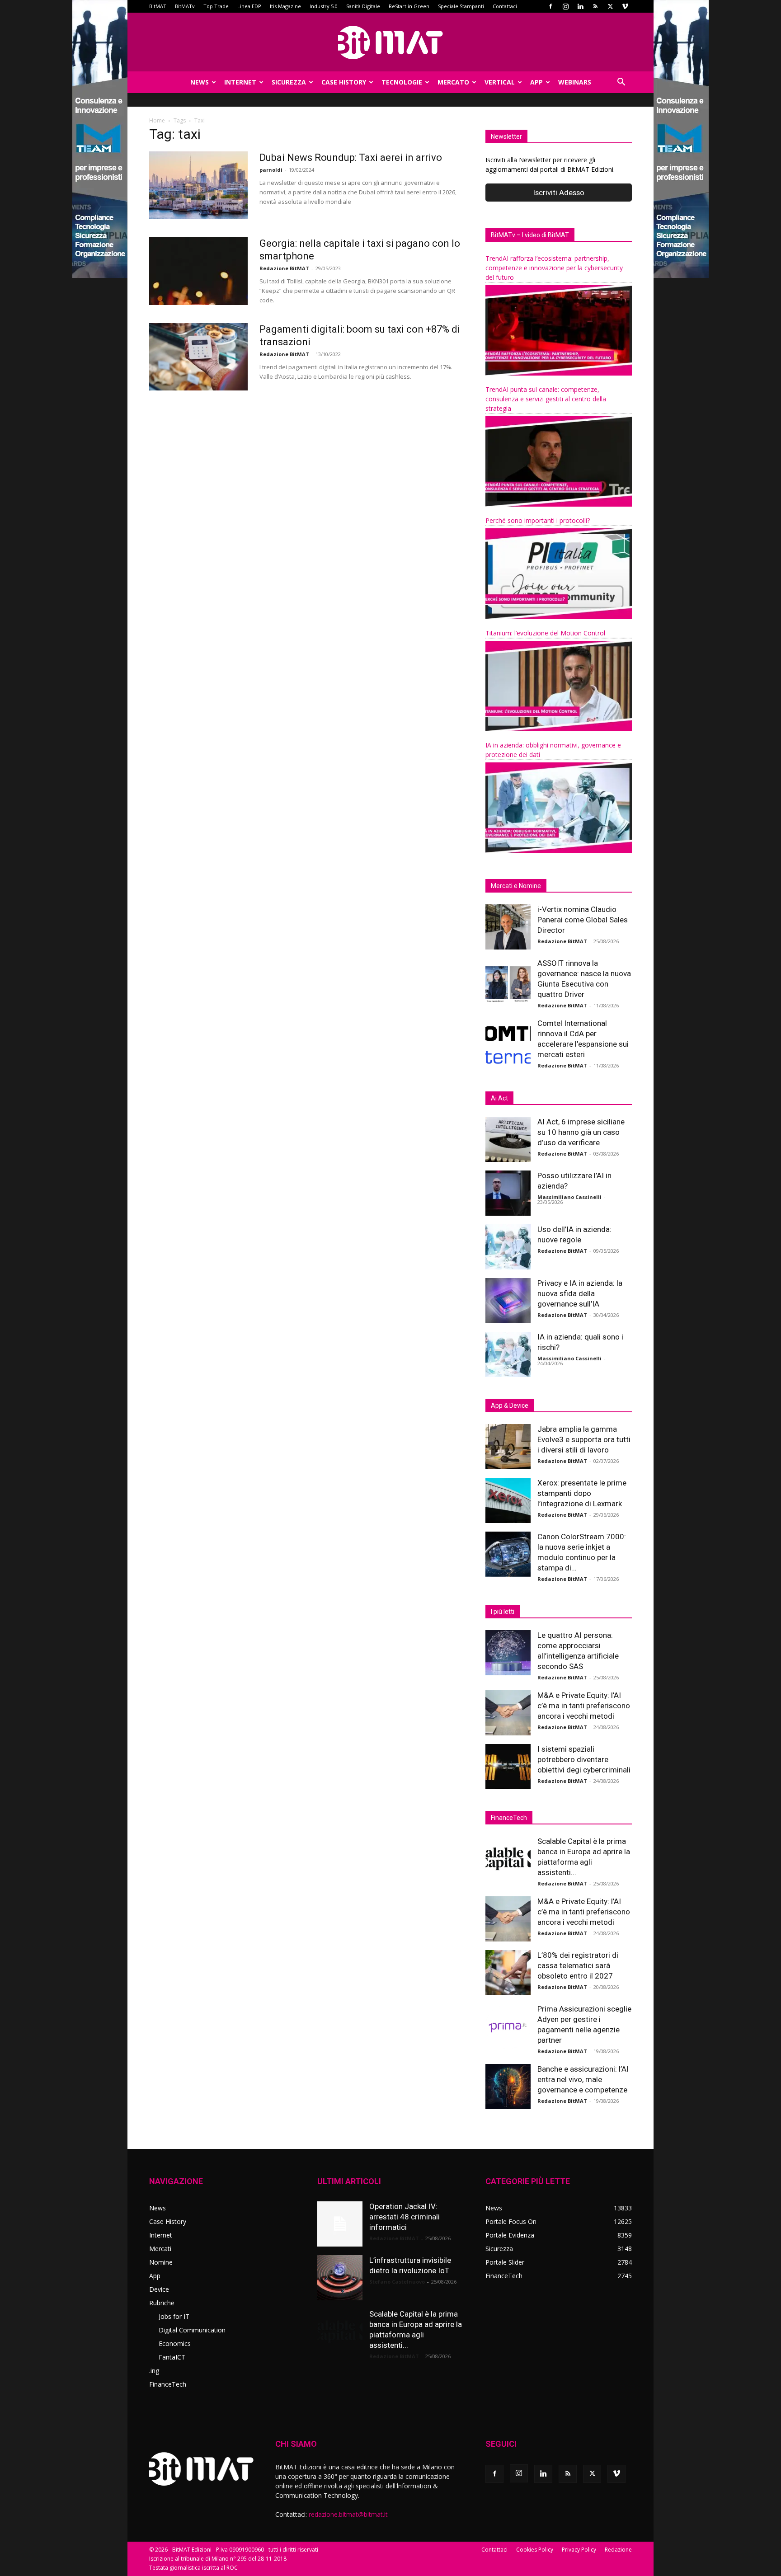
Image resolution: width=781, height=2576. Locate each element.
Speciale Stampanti (461, 6)
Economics (175, 2343)
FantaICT (172, 2357)
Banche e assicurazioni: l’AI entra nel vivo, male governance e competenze (583, 2079)
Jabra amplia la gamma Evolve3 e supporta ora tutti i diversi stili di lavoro (584, 1439)
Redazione (618, 2550)
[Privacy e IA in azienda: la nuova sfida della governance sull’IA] (508, 1301)
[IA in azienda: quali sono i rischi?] (508, 1354)
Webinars (575, 82)
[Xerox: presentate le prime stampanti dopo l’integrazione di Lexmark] (508, 1500)
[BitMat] (390, 42)
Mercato (453, 82)
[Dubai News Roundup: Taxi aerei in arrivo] (198, 185)
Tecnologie (402, 82)
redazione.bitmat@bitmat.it (348, 2514)
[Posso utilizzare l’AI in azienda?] (508, 1193)
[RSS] (595, 6)
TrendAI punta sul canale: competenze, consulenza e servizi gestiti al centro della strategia (546, 399)
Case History (344, 82)
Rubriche (162, 2303)
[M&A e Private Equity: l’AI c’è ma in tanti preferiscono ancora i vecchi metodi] (508, 1713)
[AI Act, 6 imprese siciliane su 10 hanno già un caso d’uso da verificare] (508, 1139)
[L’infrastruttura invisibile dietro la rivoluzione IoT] (340, 2278)
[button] (621, 83)
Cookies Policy (535, 2550)
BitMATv (185, 6)
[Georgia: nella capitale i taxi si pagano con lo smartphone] (198, 271)
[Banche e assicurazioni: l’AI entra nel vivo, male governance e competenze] (508, 2087)
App (536, 82)
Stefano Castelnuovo (397, 2282)
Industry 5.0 (324, 6)
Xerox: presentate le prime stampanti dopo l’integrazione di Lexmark (582, 1493)
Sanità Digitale (363, 6)
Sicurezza (289, 82)
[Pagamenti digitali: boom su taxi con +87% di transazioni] (198, 357)
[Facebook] (550, 6)
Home (157, 120)
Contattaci (505, 6)
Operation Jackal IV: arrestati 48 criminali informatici (405, 2217)
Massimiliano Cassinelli (569, 1197)
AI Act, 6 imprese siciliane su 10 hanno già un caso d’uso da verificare (581, 1132)
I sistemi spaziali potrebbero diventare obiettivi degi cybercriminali (584, 1759)
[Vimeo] (625, 6)
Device (159, 2289)
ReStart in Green (409, 6)
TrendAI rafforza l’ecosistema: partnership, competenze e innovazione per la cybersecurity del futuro (554, 268)
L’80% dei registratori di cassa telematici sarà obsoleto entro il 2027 (578, 1965)
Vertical (500, 82)
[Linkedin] (580, 6)
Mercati (160, 2249)
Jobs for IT (174, 2316)
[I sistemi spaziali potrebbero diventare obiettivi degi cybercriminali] (508, 1767)
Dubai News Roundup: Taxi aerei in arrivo (351, 157)
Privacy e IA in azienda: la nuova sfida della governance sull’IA (580, 1293)
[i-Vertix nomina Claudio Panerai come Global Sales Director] (508, 927)
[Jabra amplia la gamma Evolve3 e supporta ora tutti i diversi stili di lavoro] (508, 1447)
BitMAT (158, 6)
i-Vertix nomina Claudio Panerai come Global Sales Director (583, 920)
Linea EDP (249, 6)
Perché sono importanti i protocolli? (538, 520)
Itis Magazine (285, 6)
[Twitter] (610, 6)
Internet (240, 82)
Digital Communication (192, 2330)
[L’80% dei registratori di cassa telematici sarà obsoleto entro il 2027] (508, 1973)
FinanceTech (168, 2384)
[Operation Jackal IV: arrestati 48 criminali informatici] (340, 2224)
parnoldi (271, 170)
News (200, 82)
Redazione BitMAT (284, 268)
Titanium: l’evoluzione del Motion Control (545, 633)
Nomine (161, 2262)
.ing (154, 2371)
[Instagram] (565, 6)
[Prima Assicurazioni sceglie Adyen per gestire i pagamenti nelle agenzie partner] (508, 2026)
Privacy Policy (579, 2550)
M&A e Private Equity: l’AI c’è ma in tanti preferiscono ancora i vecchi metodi (584, 1706)
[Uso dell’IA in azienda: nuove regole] (508, 1247)
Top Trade (216, 6)
